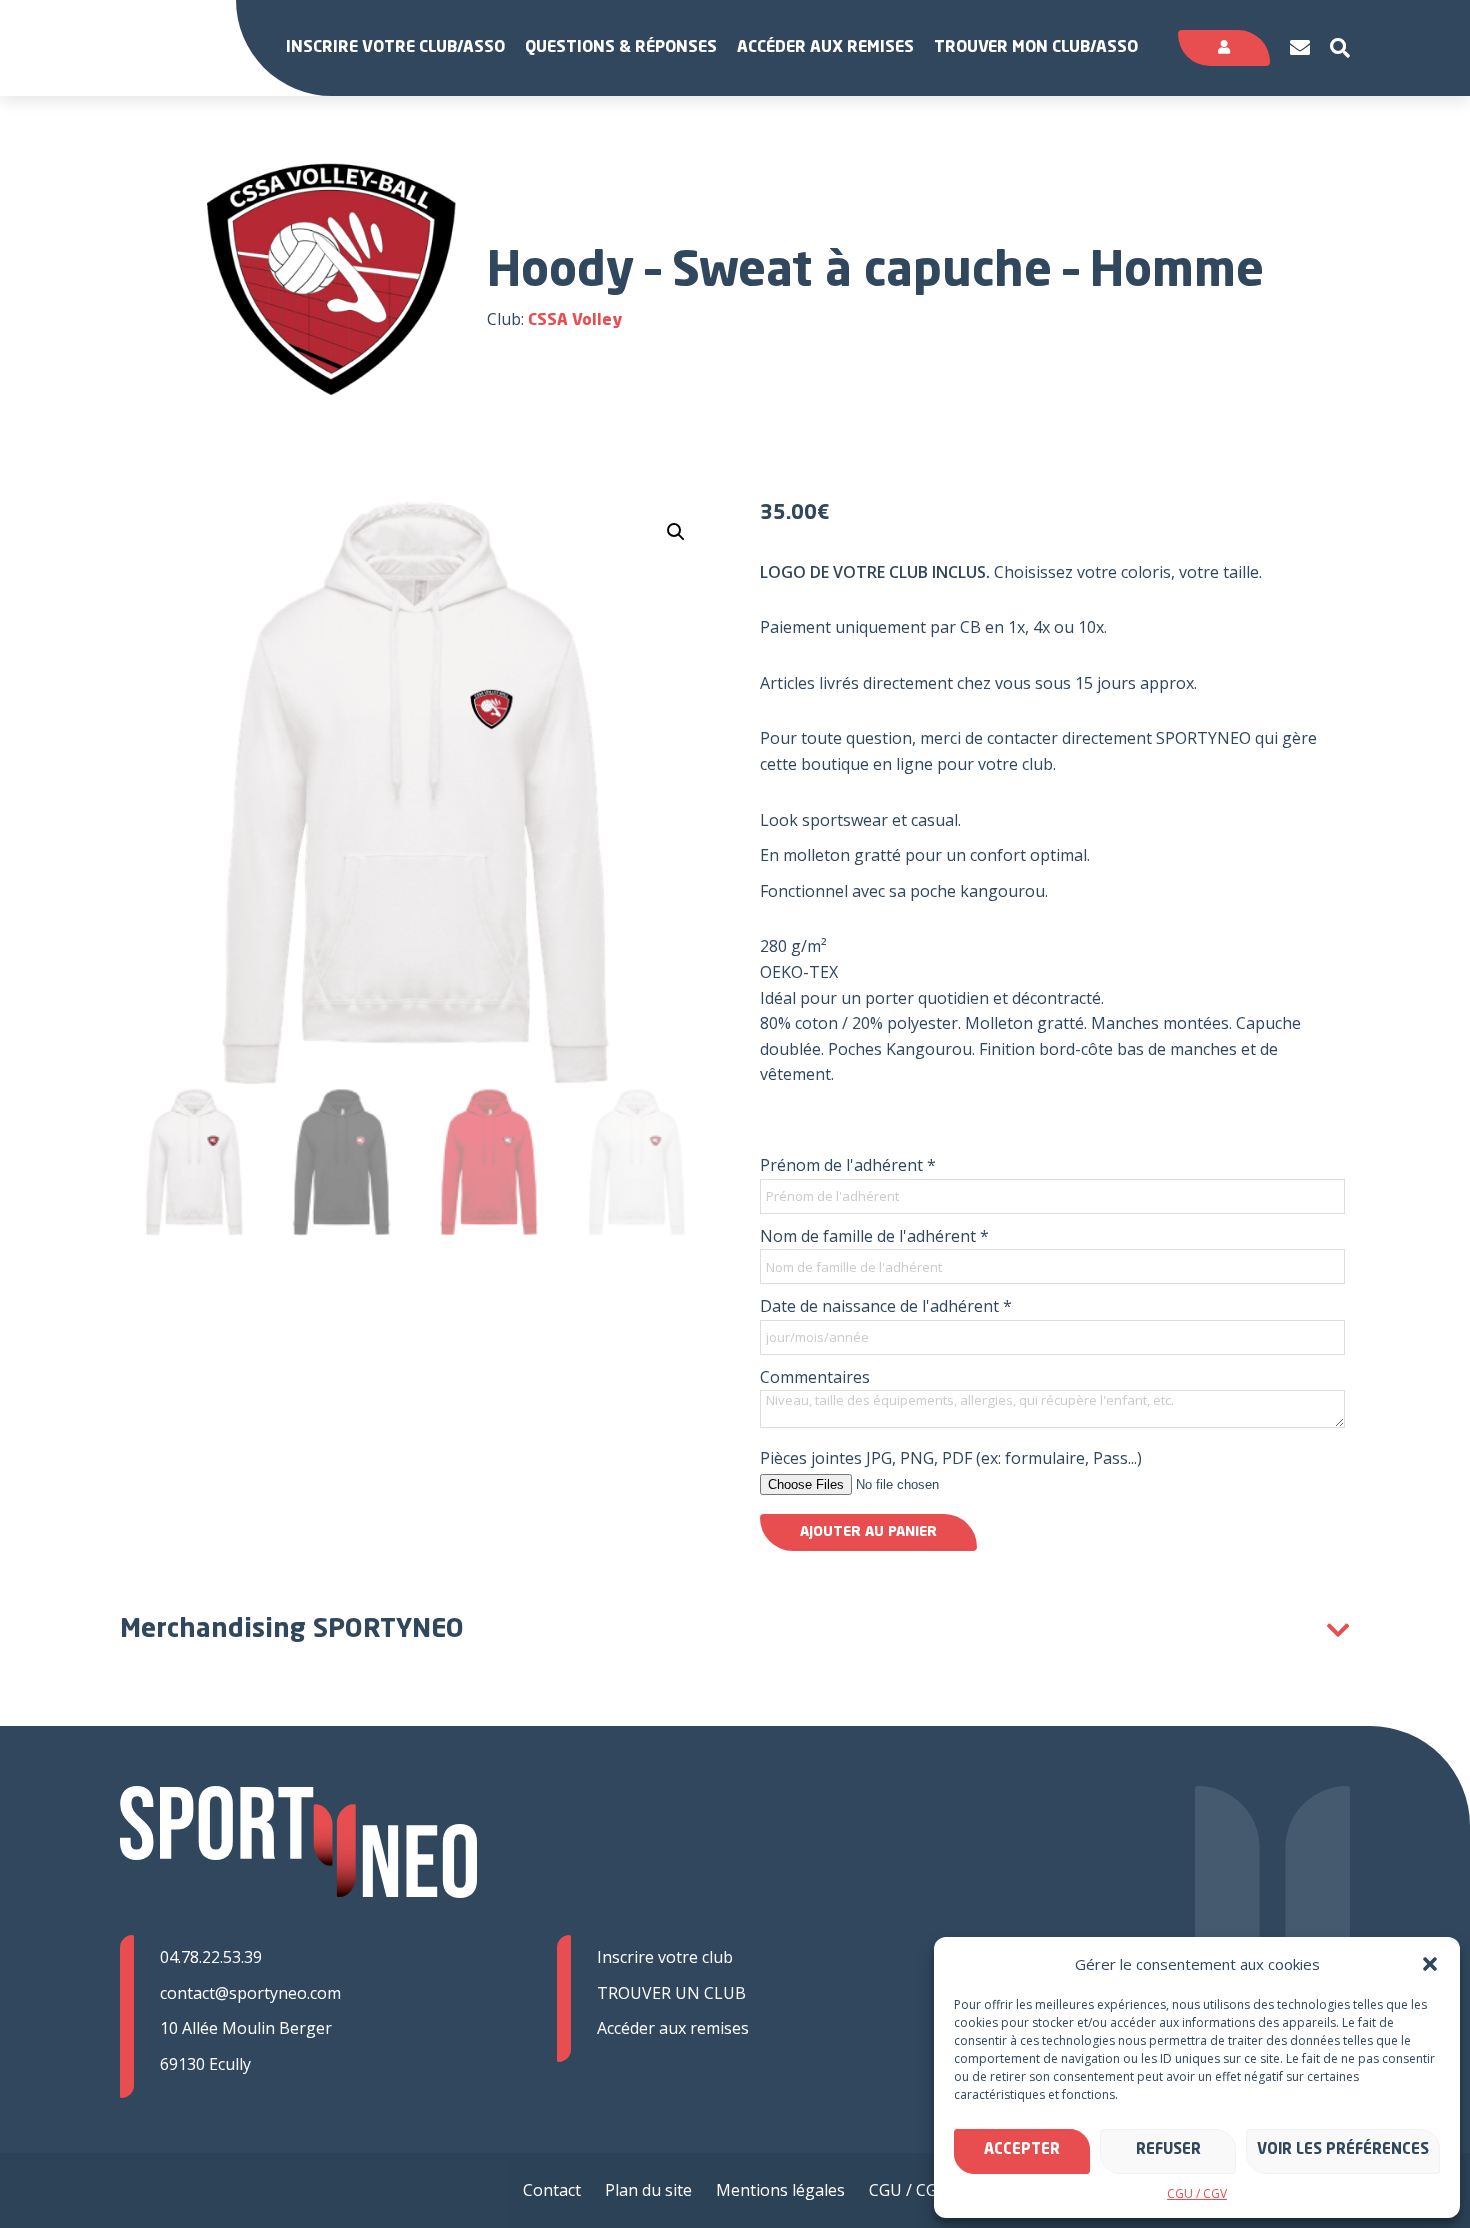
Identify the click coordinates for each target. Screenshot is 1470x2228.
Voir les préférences (1343, 2150)
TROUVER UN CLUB (671, 1993)
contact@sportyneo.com (250, 1993)
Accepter (1022, 2150)
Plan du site (648, 2190)
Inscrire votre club (665, 1957)
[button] (1430, 1964)
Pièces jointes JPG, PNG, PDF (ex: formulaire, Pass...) (951, 1458)
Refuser (1168, 2150)
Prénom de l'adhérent (848, 1165)
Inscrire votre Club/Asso (395, 48)
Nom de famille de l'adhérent (874, 1236)
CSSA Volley (575, 321)
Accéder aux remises (825, 48)
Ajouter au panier (868, 1532)
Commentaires (815, 1377)
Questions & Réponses (621, 48)
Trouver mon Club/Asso (1036, 48)
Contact (552, 2190)
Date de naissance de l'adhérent (886, 1306)
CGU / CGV (1197, 2193)
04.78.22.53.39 (211, 1957)
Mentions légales (780, 2190)
